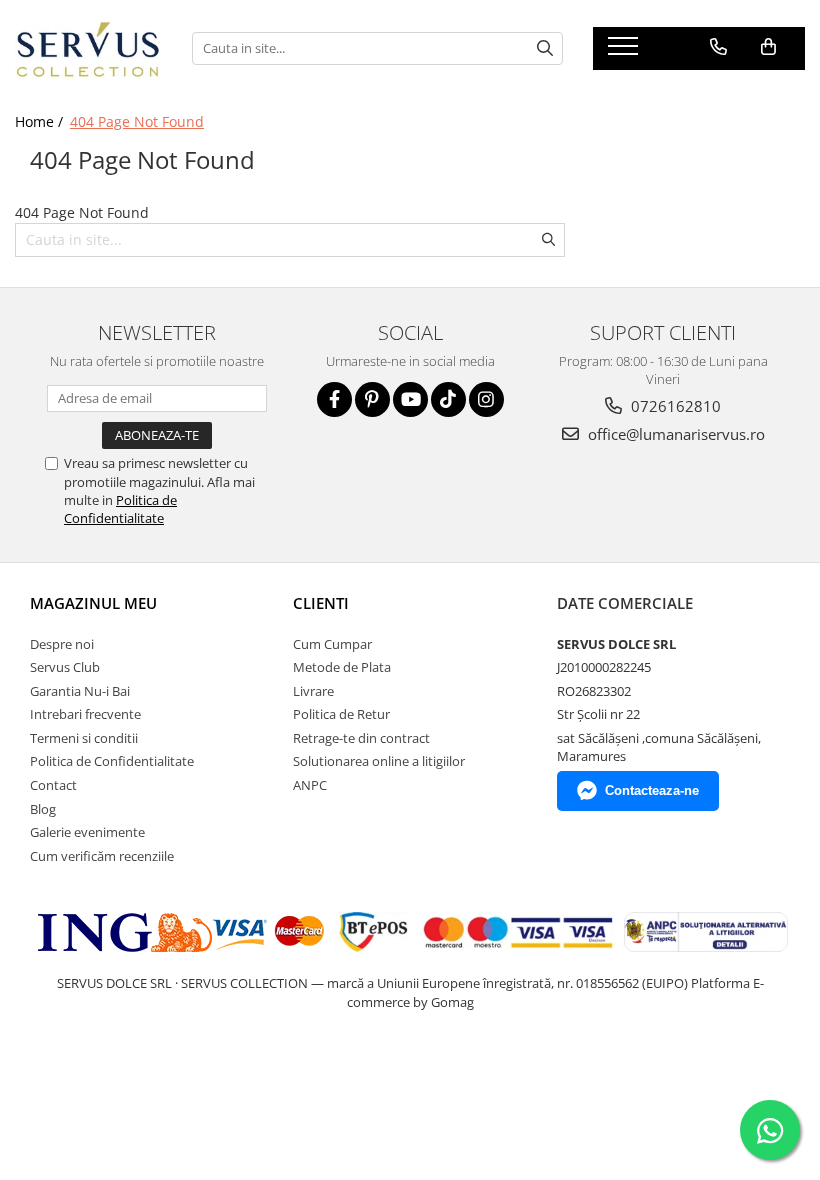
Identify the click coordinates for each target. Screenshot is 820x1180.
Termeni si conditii (84, 738)
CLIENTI (321, 603)
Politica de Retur (341, 714)
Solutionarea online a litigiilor (379, 761)
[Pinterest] (372, 399)
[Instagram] (486, 399)
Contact (53, 785)
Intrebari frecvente (85, 714)
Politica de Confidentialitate (120, 509)
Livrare (313, 691)
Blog (43, 809)
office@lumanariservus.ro (674, 434)
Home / (41, 121)
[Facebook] (334, 399)
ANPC (310, 785)
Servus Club (65, 667)
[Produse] (625, 52)
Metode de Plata (342, 667)
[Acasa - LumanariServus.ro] (88, 48)
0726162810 (674, 406)
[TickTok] (448, 399)
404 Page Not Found (137, 121)
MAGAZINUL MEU (93, 603)
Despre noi (62, 644)
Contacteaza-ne (652, 790)
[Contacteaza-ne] (718, 47)
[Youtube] (410, 399)
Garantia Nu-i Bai (80, 691)
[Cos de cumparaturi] (768, 47)
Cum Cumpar (332, 644)
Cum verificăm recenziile (102, 856)
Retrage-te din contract (361, 738)
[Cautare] (545, 48)
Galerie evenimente (87, 832)
